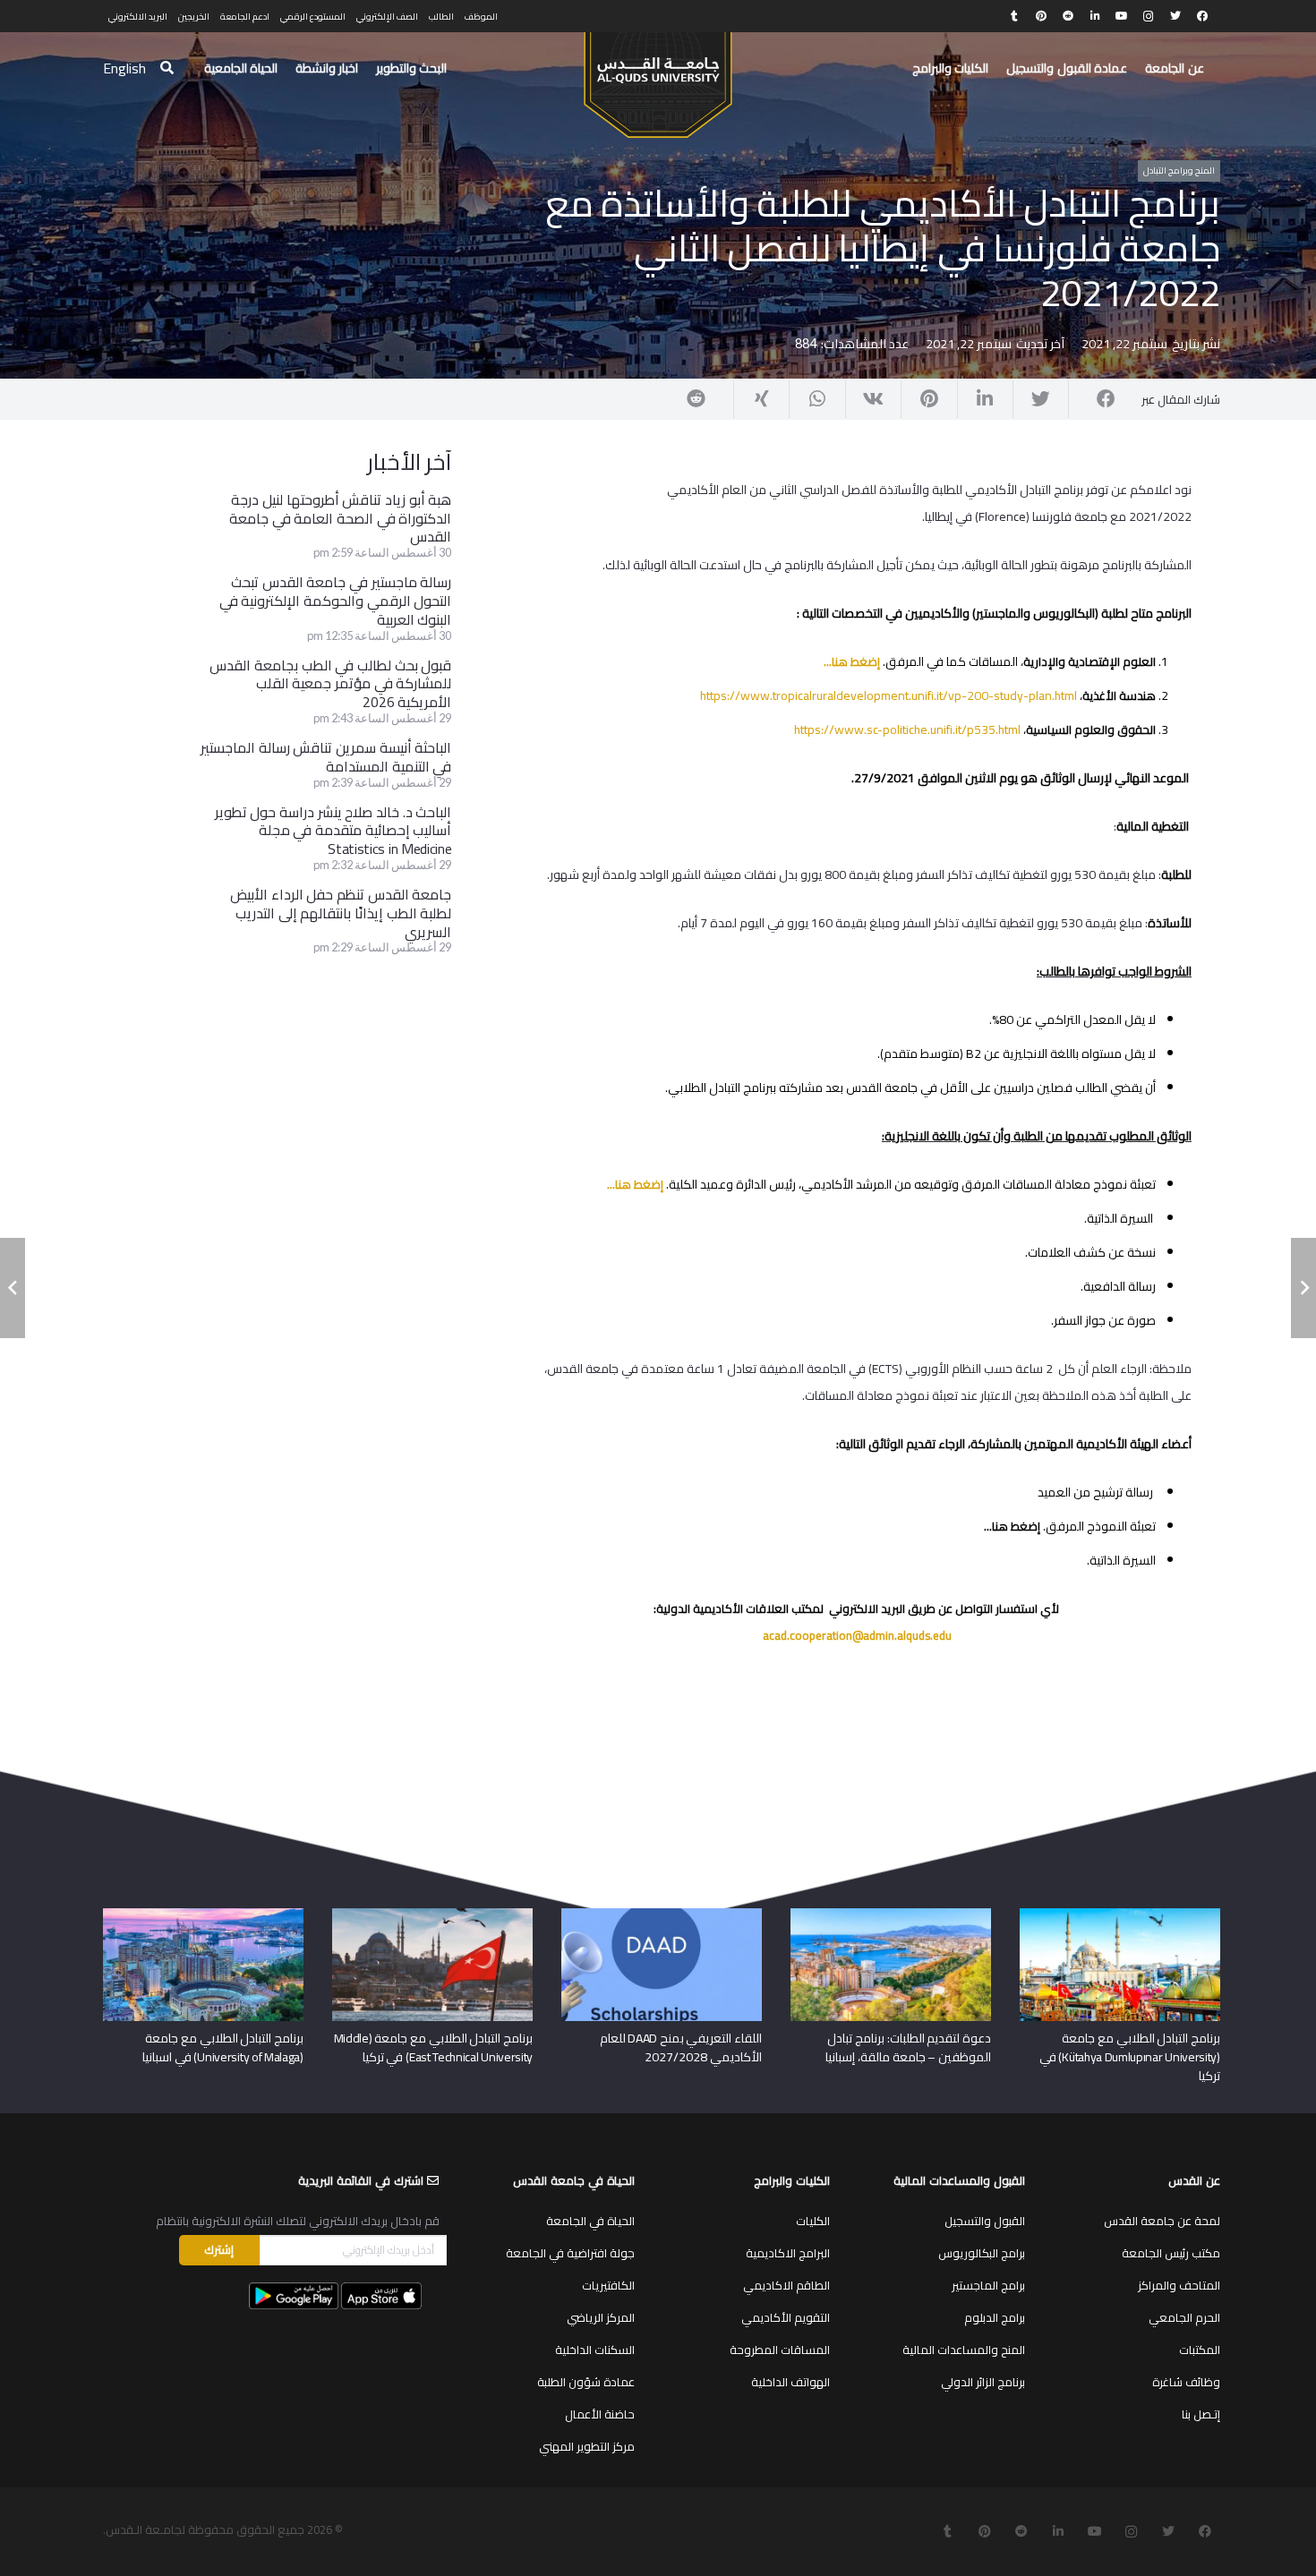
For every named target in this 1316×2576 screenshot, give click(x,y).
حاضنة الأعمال (600, 2414)
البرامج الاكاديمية (788, 2253)
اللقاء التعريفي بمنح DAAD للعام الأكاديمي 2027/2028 (681, 2047)
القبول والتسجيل (985, 2221)
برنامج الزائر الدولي (983, 2382)
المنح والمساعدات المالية (964, 2350)
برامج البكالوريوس (982, 2253)
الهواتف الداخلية (790, 2382)
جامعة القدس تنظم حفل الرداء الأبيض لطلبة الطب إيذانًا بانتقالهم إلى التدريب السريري (341, 913)
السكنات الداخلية (595, 2350)
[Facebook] (1202, 16)
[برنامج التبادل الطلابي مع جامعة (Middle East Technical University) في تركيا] (432, 1915)
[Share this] (1096, 399)
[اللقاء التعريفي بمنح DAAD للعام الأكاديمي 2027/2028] (662, 1915)
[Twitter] (1175, 16)
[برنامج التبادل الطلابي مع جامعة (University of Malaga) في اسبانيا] (203, 1915)
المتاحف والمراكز (1179, 2285)
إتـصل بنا (1201, 2414)
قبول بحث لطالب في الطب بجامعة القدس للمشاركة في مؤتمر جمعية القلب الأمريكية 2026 (330, 684)
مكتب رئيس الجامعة (1171, 2253)
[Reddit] (1068, 16)
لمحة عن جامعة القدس (1162, 2221)
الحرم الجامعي (1184, 2317)
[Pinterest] (1041, 16)
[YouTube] (1122, 16)
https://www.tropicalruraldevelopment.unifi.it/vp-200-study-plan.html (889, 695)
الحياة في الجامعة (590, 2221)
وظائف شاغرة (1186, 2382)
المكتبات (1200, 2350)
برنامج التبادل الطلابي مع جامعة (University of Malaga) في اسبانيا (223, 2047)
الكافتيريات (608, 2285)
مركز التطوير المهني (587, 2446)
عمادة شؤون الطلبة (586, 2382)
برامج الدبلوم (995, 2317)
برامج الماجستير (988, 2285)
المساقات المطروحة (780, 2350)
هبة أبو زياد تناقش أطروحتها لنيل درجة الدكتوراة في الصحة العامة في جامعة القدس (340, 518)
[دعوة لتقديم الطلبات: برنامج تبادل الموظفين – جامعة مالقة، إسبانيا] (891, 1915)
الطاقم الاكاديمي (786, 2285)
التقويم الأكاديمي (786, 2317)
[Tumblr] (1014, 16)
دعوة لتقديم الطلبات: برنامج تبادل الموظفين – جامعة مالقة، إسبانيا (908, 2047)
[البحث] (167, 68)
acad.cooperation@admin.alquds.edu (857, 1635)
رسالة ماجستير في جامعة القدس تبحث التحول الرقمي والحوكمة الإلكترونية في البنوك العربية (336, 601)
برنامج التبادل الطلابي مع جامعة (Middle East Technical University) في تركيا (434, 2047)
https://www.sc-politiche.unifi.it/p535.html (907, 729)
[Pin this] (928, 399)
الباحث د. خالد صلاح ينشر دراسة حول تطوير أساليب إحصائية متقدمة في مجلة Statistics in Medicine (333, 831)
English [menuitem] (124, 68)
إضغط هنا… (852, 661)
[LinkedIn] (1095, 16)
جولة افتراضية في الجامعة (570, 2253)
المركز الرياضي (601, 2317)
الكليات (813, 2221)
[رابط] (658, 77)
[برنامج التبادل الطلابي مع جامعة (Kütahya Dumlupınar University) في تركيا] (1120, 1915)
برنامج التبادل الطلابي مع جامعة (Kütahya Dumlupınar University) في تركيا (1130, 2057)
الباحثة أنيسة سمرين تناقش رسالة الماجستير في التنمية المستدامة (326, 757)
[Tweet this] (1040, 399)
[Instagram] (1149, 16)
